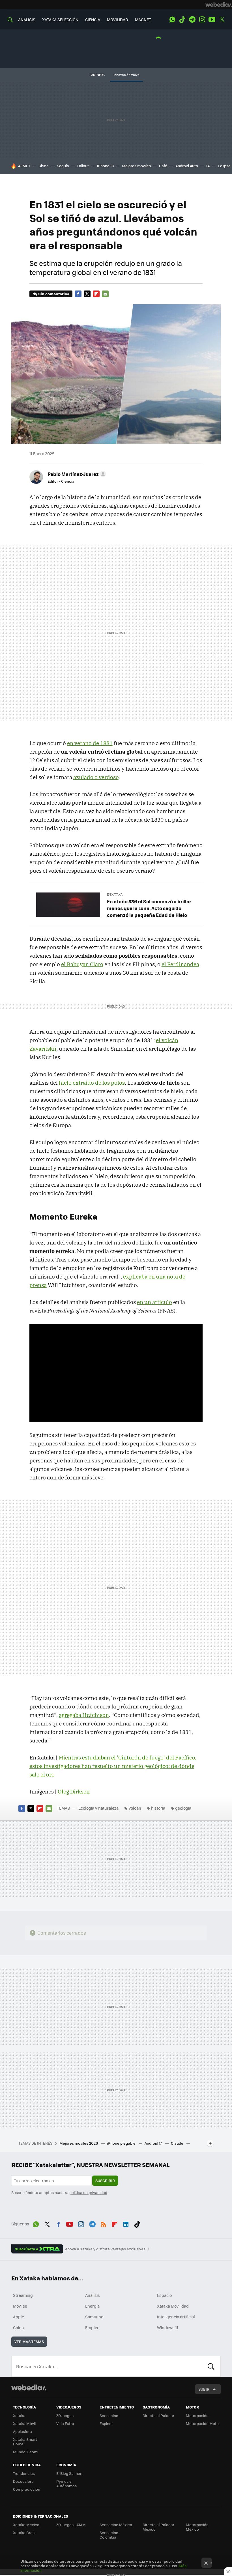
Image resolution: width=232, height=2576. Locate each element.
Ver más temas (29, 2341)
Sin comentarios (54, 294)
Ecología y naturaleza (98, 1808)
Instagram (202, 20)
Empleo (92, 2327)
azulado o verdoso (96, 777)
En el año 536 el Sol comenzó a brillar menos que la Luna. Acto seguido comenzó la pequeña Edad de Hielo (149, 908)
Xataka (19, 2415)
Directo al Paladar (158, 2415)
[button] (76, 474)
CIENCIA (93, 20)
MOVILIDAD (118, 20)
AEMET (24, 166)
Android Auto (187, 166)
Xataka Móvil (24, 2423)
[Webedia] (219, 5)
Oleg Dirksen (74, 1791)
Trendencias (24, 2473)
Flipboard (96, 294)
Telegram (192, 20)
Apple (19, 2317)
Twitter (222, 20)
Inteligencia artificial (176, 2317)
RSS (104, 2223)
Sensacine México (116, 2525)
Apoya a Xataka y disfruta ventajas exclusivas (105, 2249)
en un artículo (154, 1302)
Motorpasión (197, 2415)
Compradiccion (27, 2489)
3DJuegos (65, 2415)
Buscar (211, 2366)
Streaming (23, 2295)
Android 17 (154, 2143)
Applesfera (22, 2431)
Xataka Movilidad (173, 2306)
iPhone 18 (105, 166)
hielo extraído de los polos (92, 1083)
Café (163, 166)
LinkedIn (126, 2223)
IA (208, 166)
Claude (178, 2143)
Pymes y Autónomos (66, 2483)
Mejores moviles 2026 (79, 2143)
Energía (92, 2306)
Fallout (83, 166)
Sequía (63, 166)
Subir (204, 2389)
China (44, 166)
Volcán (135, 1808)
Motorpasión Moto (202, 2423)
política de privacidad (88, 2192)
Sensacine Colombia (109, 2535)
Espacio (164, 2295)
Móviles (20, 2306)
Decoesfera (23, 2481)
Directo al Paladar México (158, 2527)
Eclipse (224, 166)
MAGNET (143, 20)
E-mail (105, 294)
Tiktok (182, 20)
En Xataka (115, 894)
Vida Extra (65, 2423)
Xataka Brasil (25, 2532)
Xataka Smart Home (25, 2442)
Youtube (212, 20)
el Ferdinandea (180, 964)
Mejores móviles (136, 166)
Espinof (106, 2423)
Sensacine (109, 2415)
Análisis (93, 2295)
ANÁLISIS (27, 20)
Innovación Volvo (126, 75)
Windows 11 (168, 2327)
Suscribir (105, 2180)
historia (158, 1808)
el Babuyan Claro (82, 964)
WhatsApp (172, 20)
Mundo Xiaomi (26, 2452)
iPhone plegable (122, 2143)
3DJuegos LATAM (71, 2525)
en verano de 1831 (90, 743)
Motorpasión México (197, 2527)
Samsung (94, 2317)
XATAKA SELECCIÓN (60, 20)
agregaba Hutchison (84, 1715)
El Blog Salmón (69, 2473)
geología (183, 1808)
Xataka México (26, 2525)
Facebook (78, 294)
